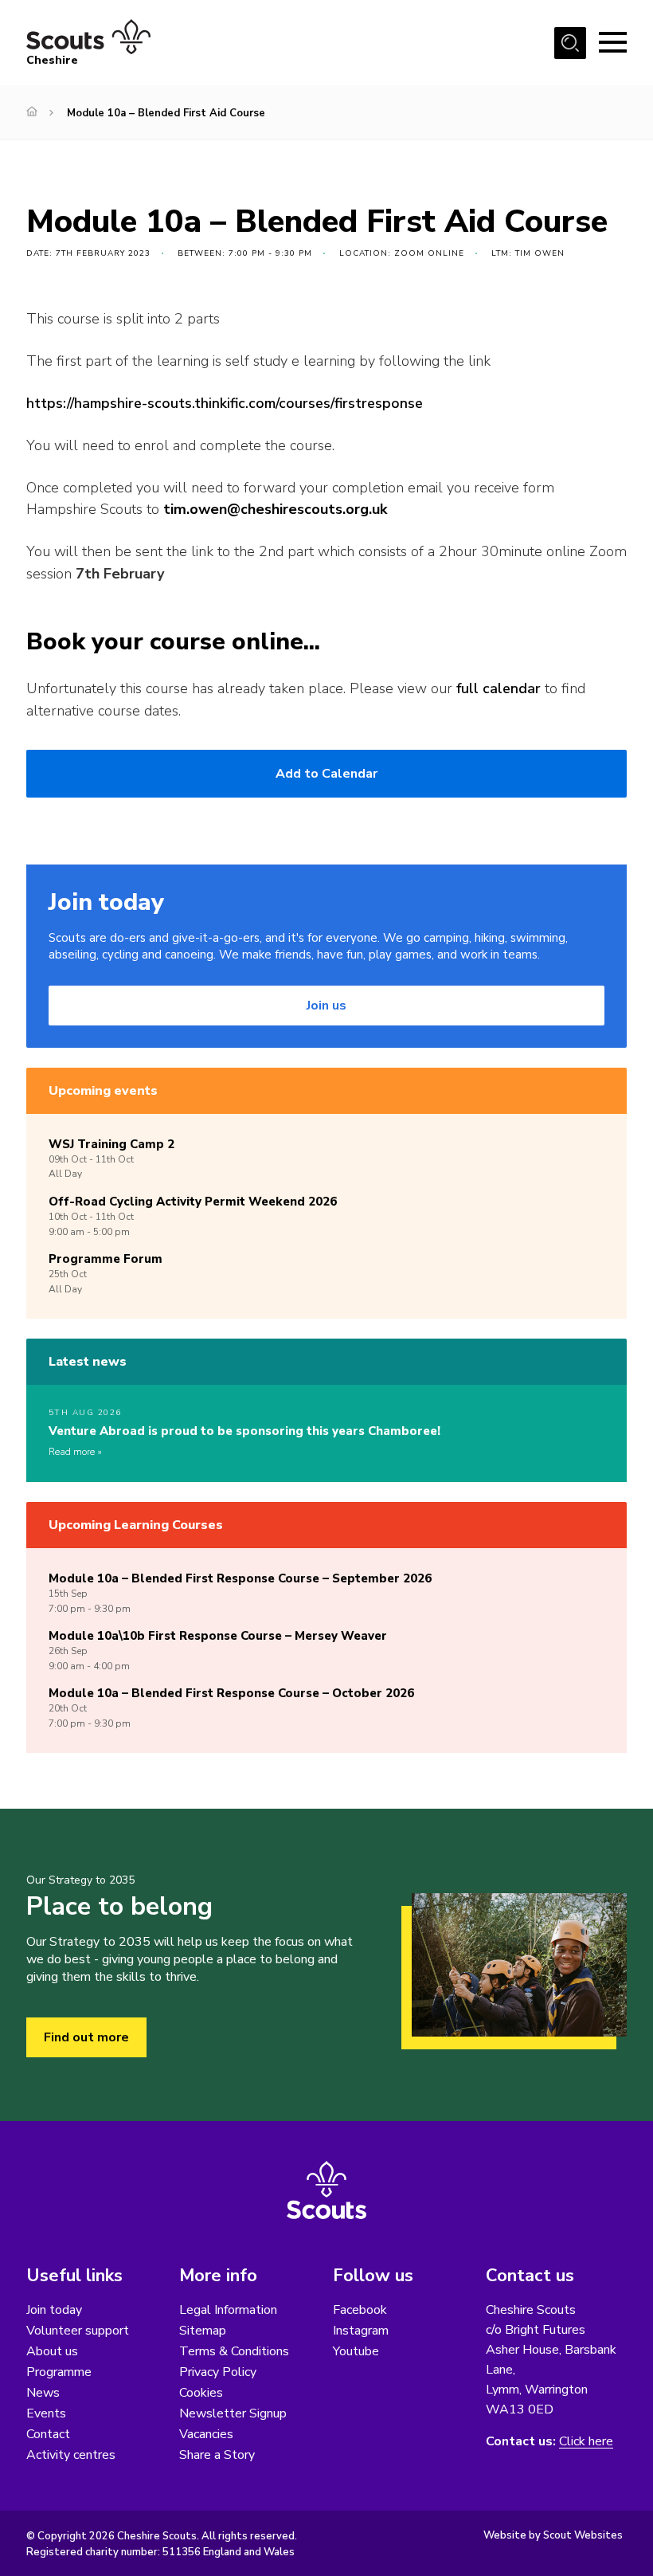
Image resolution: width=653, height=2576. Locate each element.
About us (52, 2351)
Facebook (360, 2310)
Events (46, 2413)
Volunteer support (78, 2331)
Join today (54, 2310)
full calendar (499, 688)
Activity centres (71, 2455)
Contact (48, 2434)
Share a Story (217, 2455)
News (43, 2393)
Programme (59, 2372)
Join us (326, 1006)
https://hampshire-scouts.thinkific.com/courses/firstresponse (225, 403)
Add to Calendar (326, 774)
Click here (586, 2442)
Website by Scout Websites (553, 2535)
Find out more (86, 2037)
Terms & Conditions (234, 2351)
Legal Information (228, 2310)
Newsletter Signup (233, 2413)
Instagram (361, 2331)
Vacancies (206, 2434)
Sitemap (203, 2331)
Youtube (356, 2351)
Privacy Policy (218, 2372)
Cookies (201, 2393)
